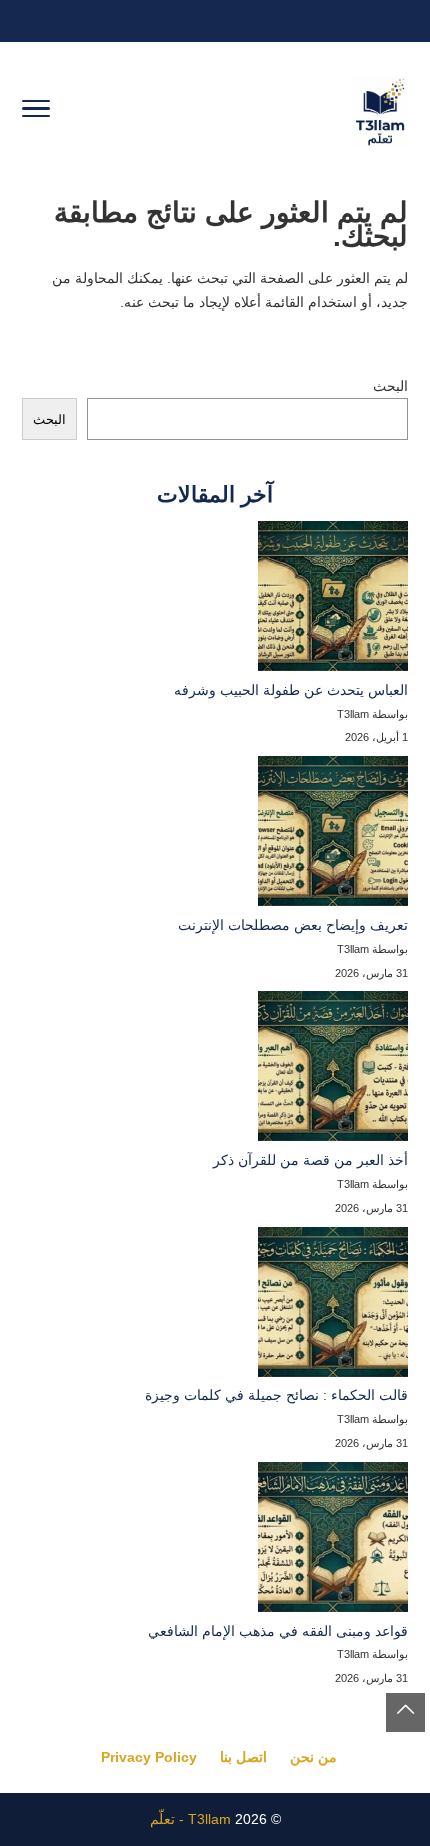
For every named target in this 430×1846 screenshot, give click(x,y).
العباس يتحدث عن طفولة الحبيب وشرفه (291, 690)
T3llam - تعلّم (190, 1819)
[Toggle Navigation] (36, 112)
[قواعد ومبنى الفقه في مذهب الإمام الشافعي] (333, 1541)
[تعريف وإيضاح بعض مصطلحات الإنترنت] (333, 835)
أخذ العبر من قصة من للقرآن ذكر (310, 1160)
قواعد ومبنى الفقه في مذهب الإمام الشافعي (278, 1631)
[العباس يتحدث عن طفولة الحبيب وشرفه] (333, 600)
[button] (405, 1712)
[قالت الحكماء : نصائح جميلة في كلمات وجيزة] (333, 1306)
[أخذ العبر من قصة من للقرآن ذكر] (333, 1070)
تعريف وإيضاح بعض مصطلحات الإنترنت (293, 925)
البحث (390, 386)
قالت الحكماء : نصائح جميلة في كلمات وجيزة (276, 1395)
